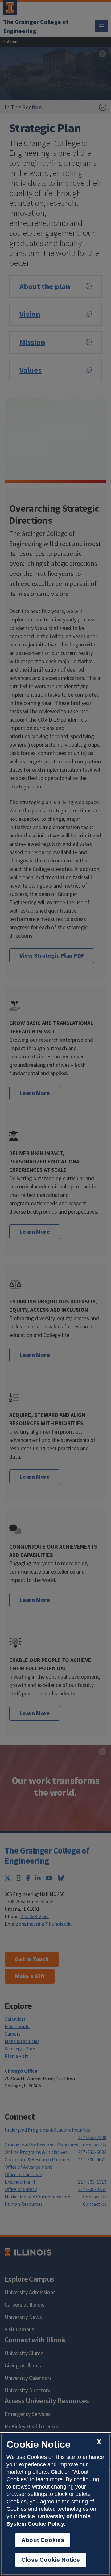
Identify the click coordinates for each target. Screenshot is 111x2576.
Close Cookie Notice (51, 2560)
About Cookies (43, 2540)
